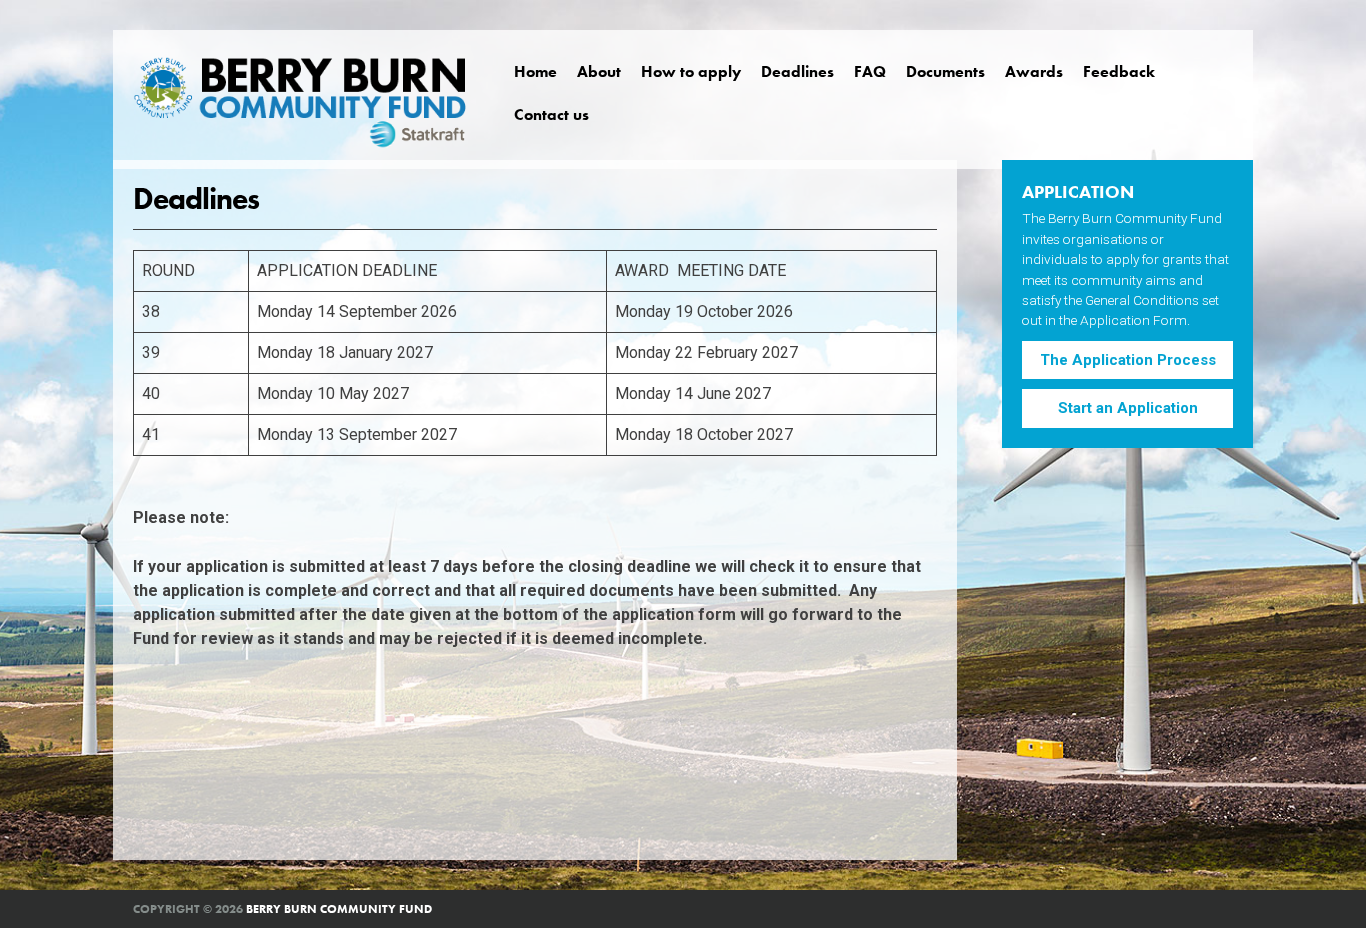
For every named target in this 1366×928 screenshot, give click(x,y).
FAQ (870, 71)
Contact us (551, 114)
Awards (1034, 71)
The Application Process (1128, 360)
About (599, 71)
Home (535, 71)
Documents (945, 71)
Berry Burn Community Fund (339, 909)
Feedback (1119, 71)
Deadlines (797, 71)
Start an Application (1128, 408)
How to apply (691, 71)
